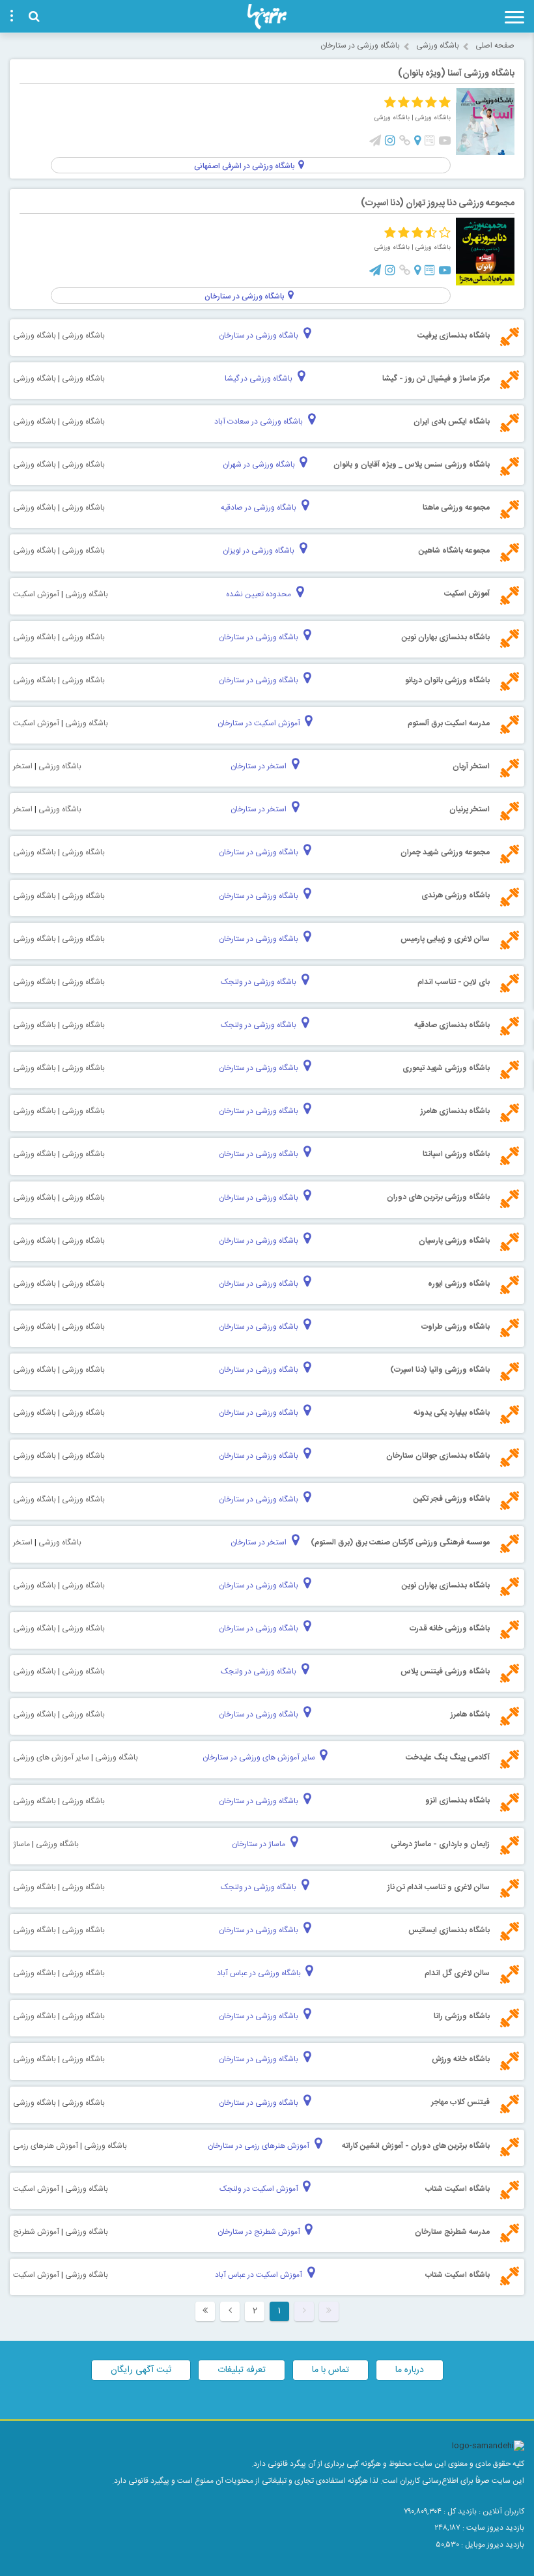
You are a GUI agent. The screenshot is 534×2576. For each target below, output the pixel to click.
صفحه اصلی (495, 46)
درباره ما (410, 2370)
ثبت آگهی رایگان (141, 2370)
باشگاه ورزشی (438, 46)
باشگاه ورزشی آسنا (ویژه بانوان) (456, 74)
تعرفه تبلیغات (242, 2370)
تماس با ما (330, 2370)
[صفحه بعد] (230, 2311)
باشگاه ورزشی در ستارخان (360, 46)
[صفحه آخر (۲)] (205, 2311)
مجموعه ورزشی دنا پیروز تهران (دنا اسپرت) (438, 203)
